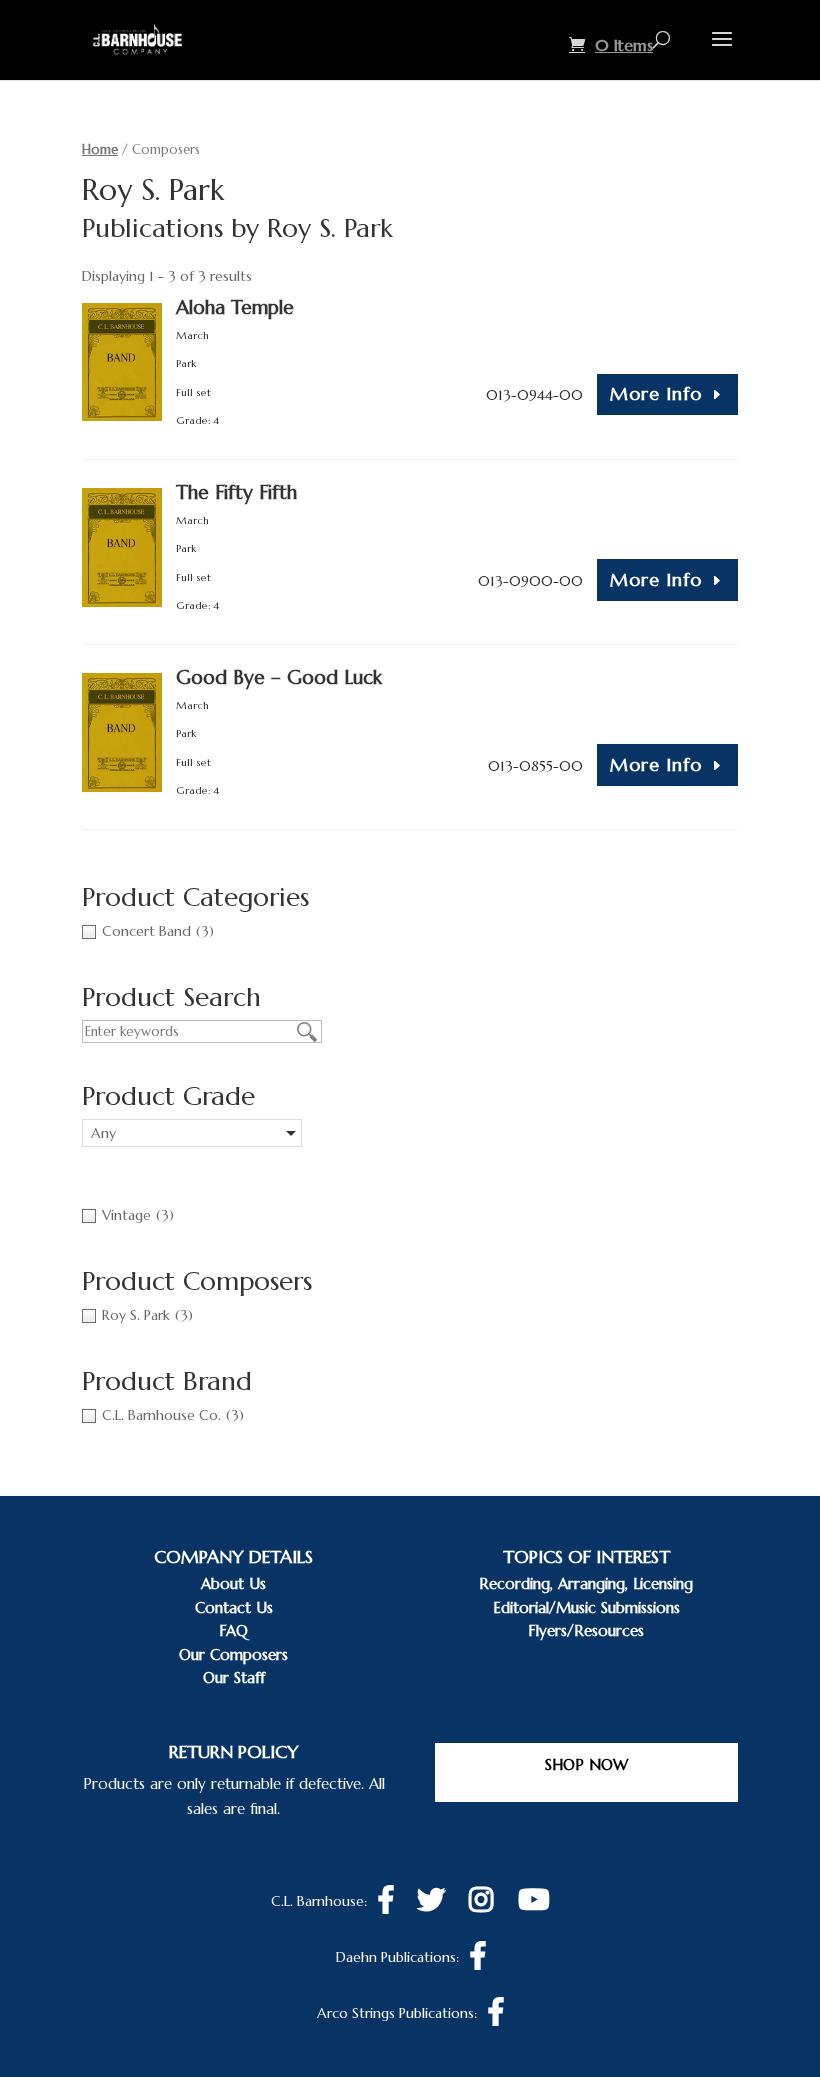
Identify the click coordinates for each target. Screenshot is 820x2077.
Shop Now (586, 1764)
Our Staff (234, 1677)
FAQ (233, 1630)
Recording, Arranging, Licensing (586, 1583)
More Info (656, 393)
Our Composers (233, 1654)
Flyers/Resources (586, 1630)
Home (100, 149)
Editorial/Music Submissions (586, 1607)
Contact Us (234, 1607)
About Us (233, 1583)
